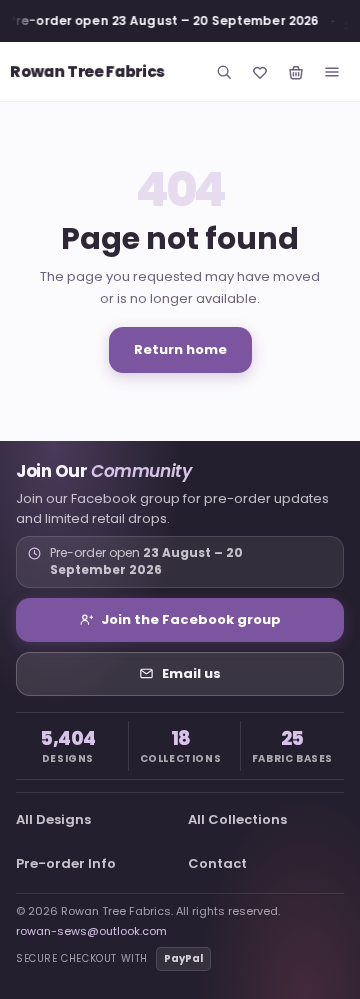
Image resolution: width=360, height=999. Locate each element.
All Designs (53, 819)
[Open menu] (332, 72)
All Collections (237, 819)
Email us (191, 673)
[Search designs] (224, 72)
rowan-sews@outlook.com (91, 931)
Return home (180, 349)
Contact (217, 863)
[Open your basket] (296, 72)
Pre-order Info (66, 863)
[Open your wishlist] (260, 72)
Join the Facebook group (191, 619)
